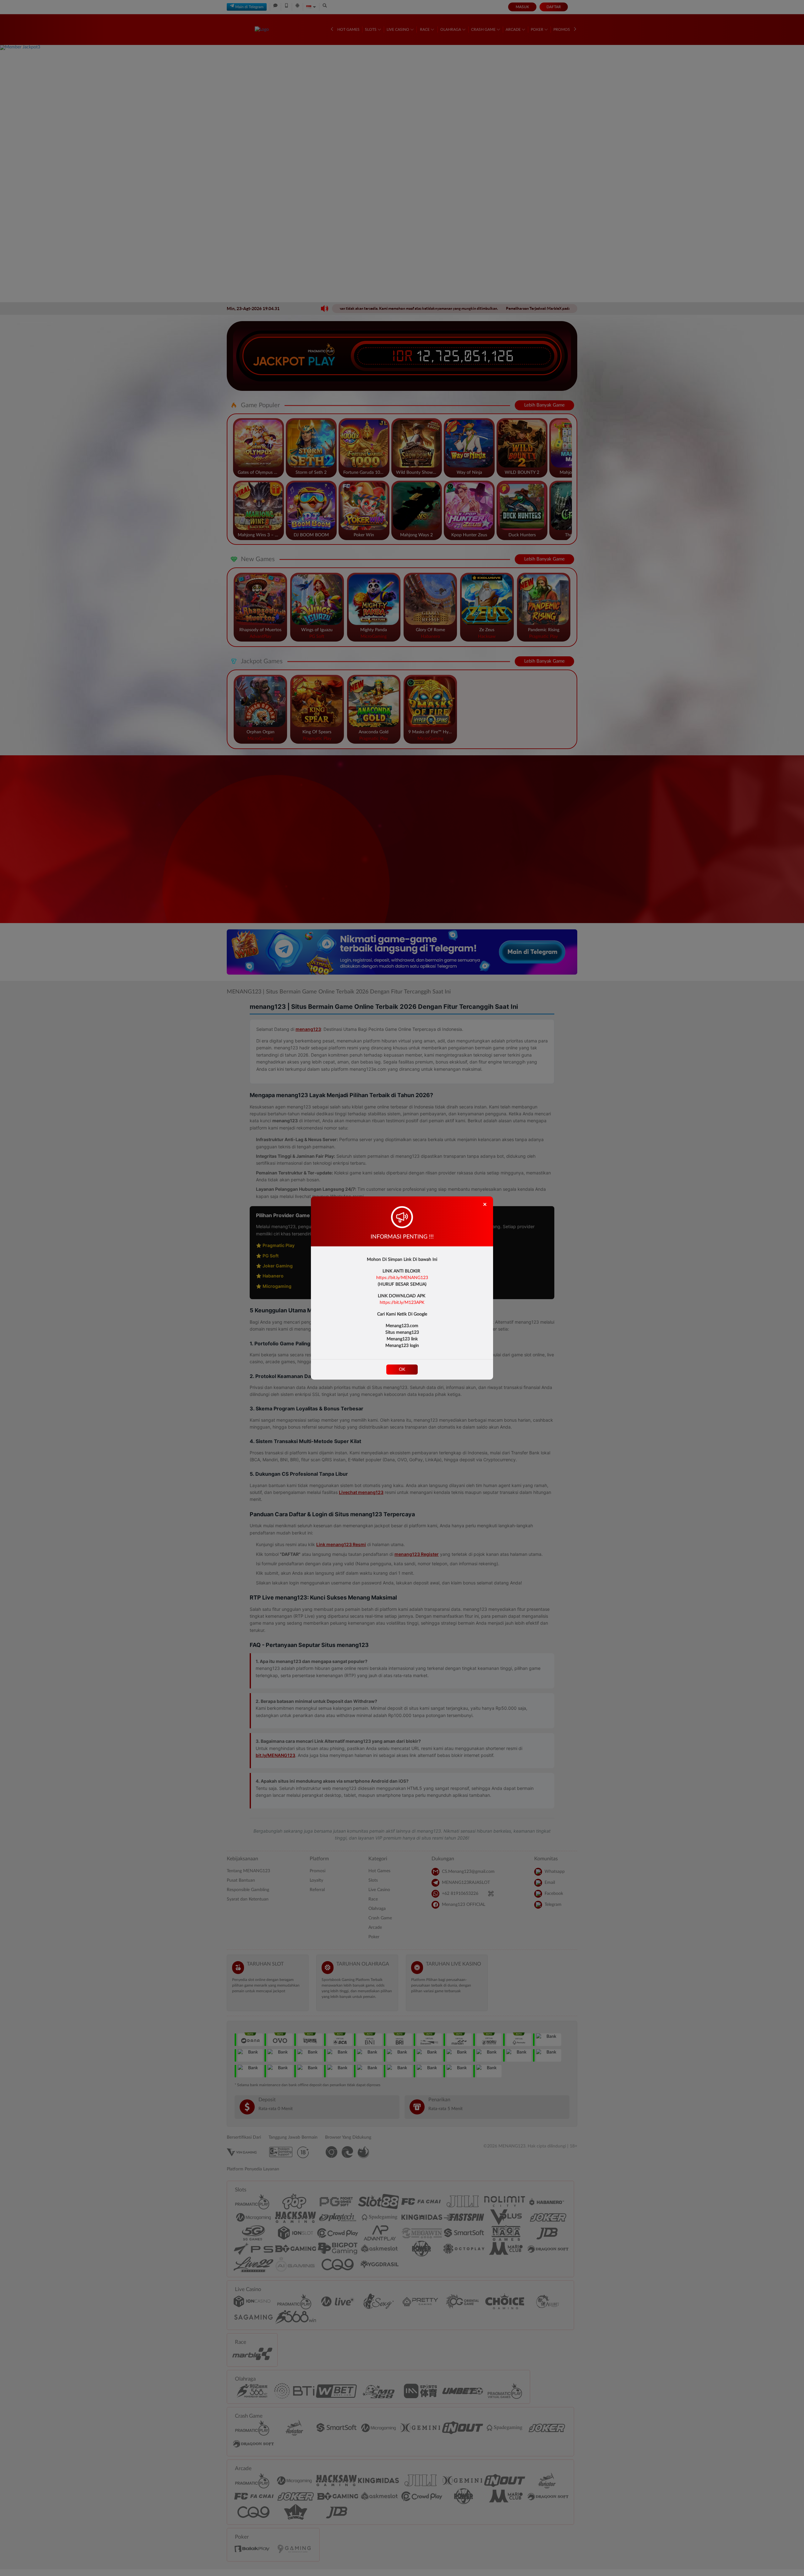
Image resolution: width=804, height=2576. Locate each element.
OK (402, 1370)
